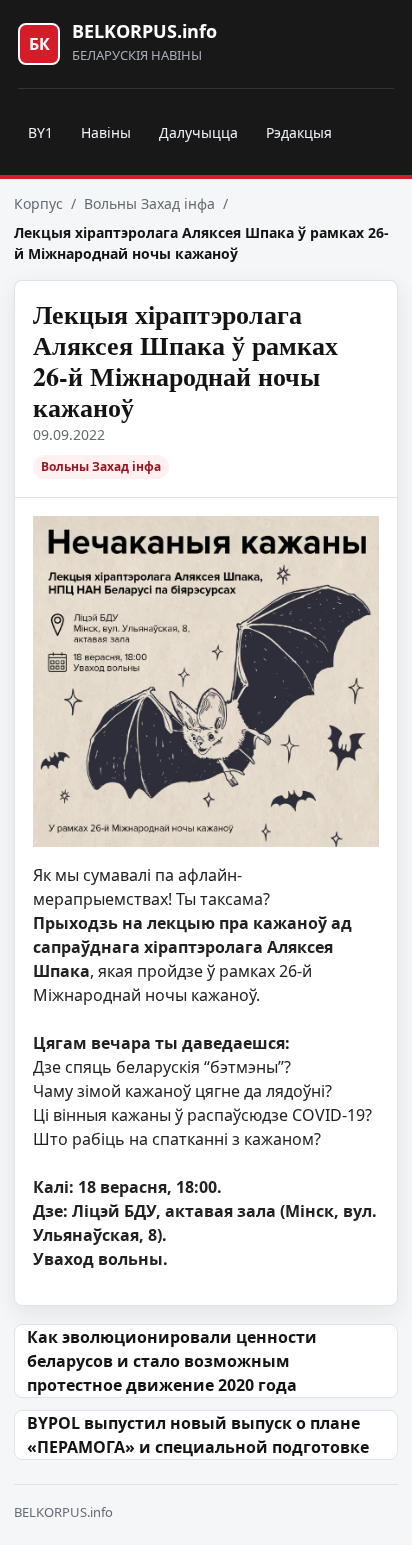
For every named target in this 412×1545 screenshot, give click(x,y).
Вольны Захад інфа (149, 203)
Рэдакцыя (299, 132)
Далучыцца (198, 132)
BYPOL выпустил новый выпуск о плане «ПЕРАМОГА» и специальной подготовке (198, 1435)
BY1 (40, 132)
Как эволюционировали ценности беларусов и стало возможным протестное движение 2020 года (172, 1361)
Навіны (106, 132)
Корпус (38, 203)
